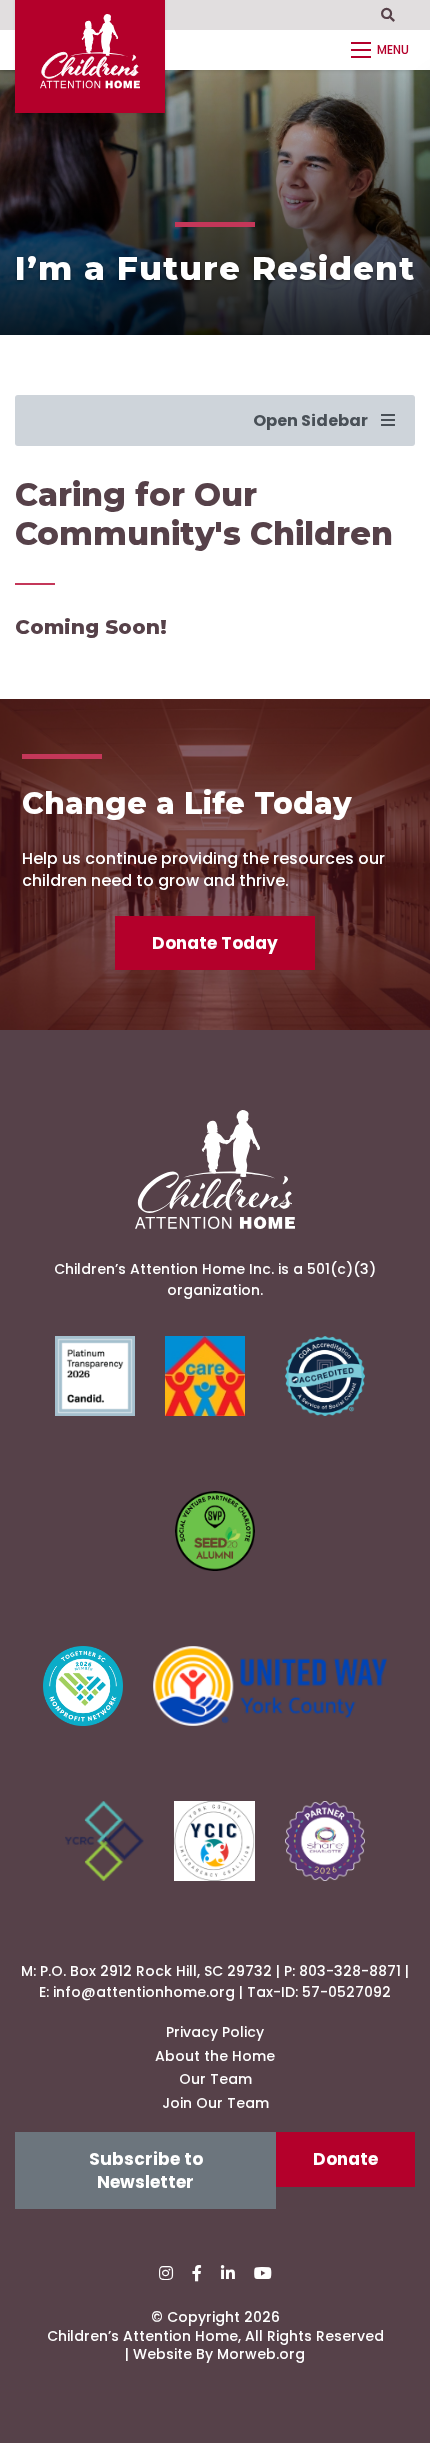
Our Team (215, 2079)
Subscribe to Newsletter (146, 2170)
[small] (166, 2273)
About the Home (215, 2056)
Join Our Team (215, 2103)
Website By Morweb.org (219, 2354)
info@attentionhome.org (144, 1992)
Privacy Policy (215, 2032)
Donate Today (215, 943)
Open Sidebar (312, 420)
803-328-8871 (350, 1971)
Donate (345, 2159)
